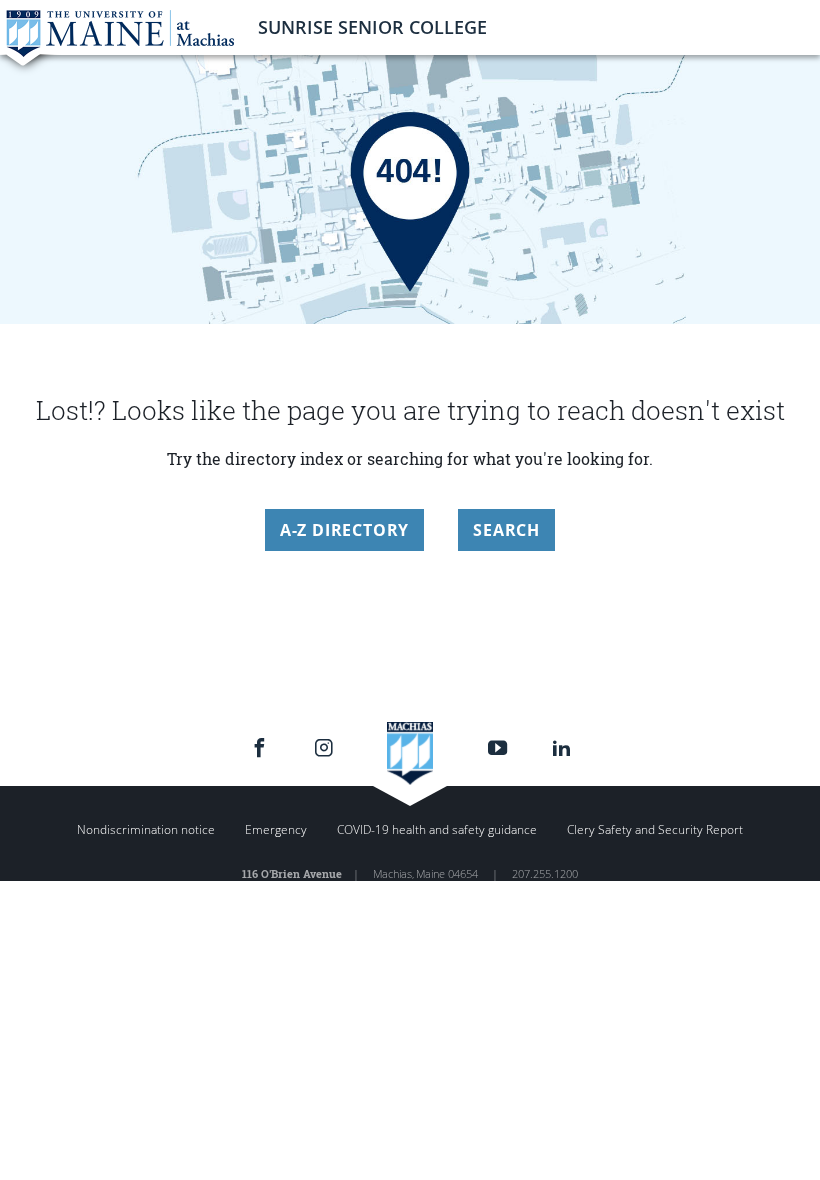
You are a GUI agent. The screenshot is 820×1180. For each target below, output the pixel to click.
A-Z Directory (344, 530)
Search (506, 530)
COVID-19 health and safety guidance (437, 829)
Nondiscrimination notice (146, 829)
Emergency (276, 829)
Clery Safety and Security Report (655, 829)
